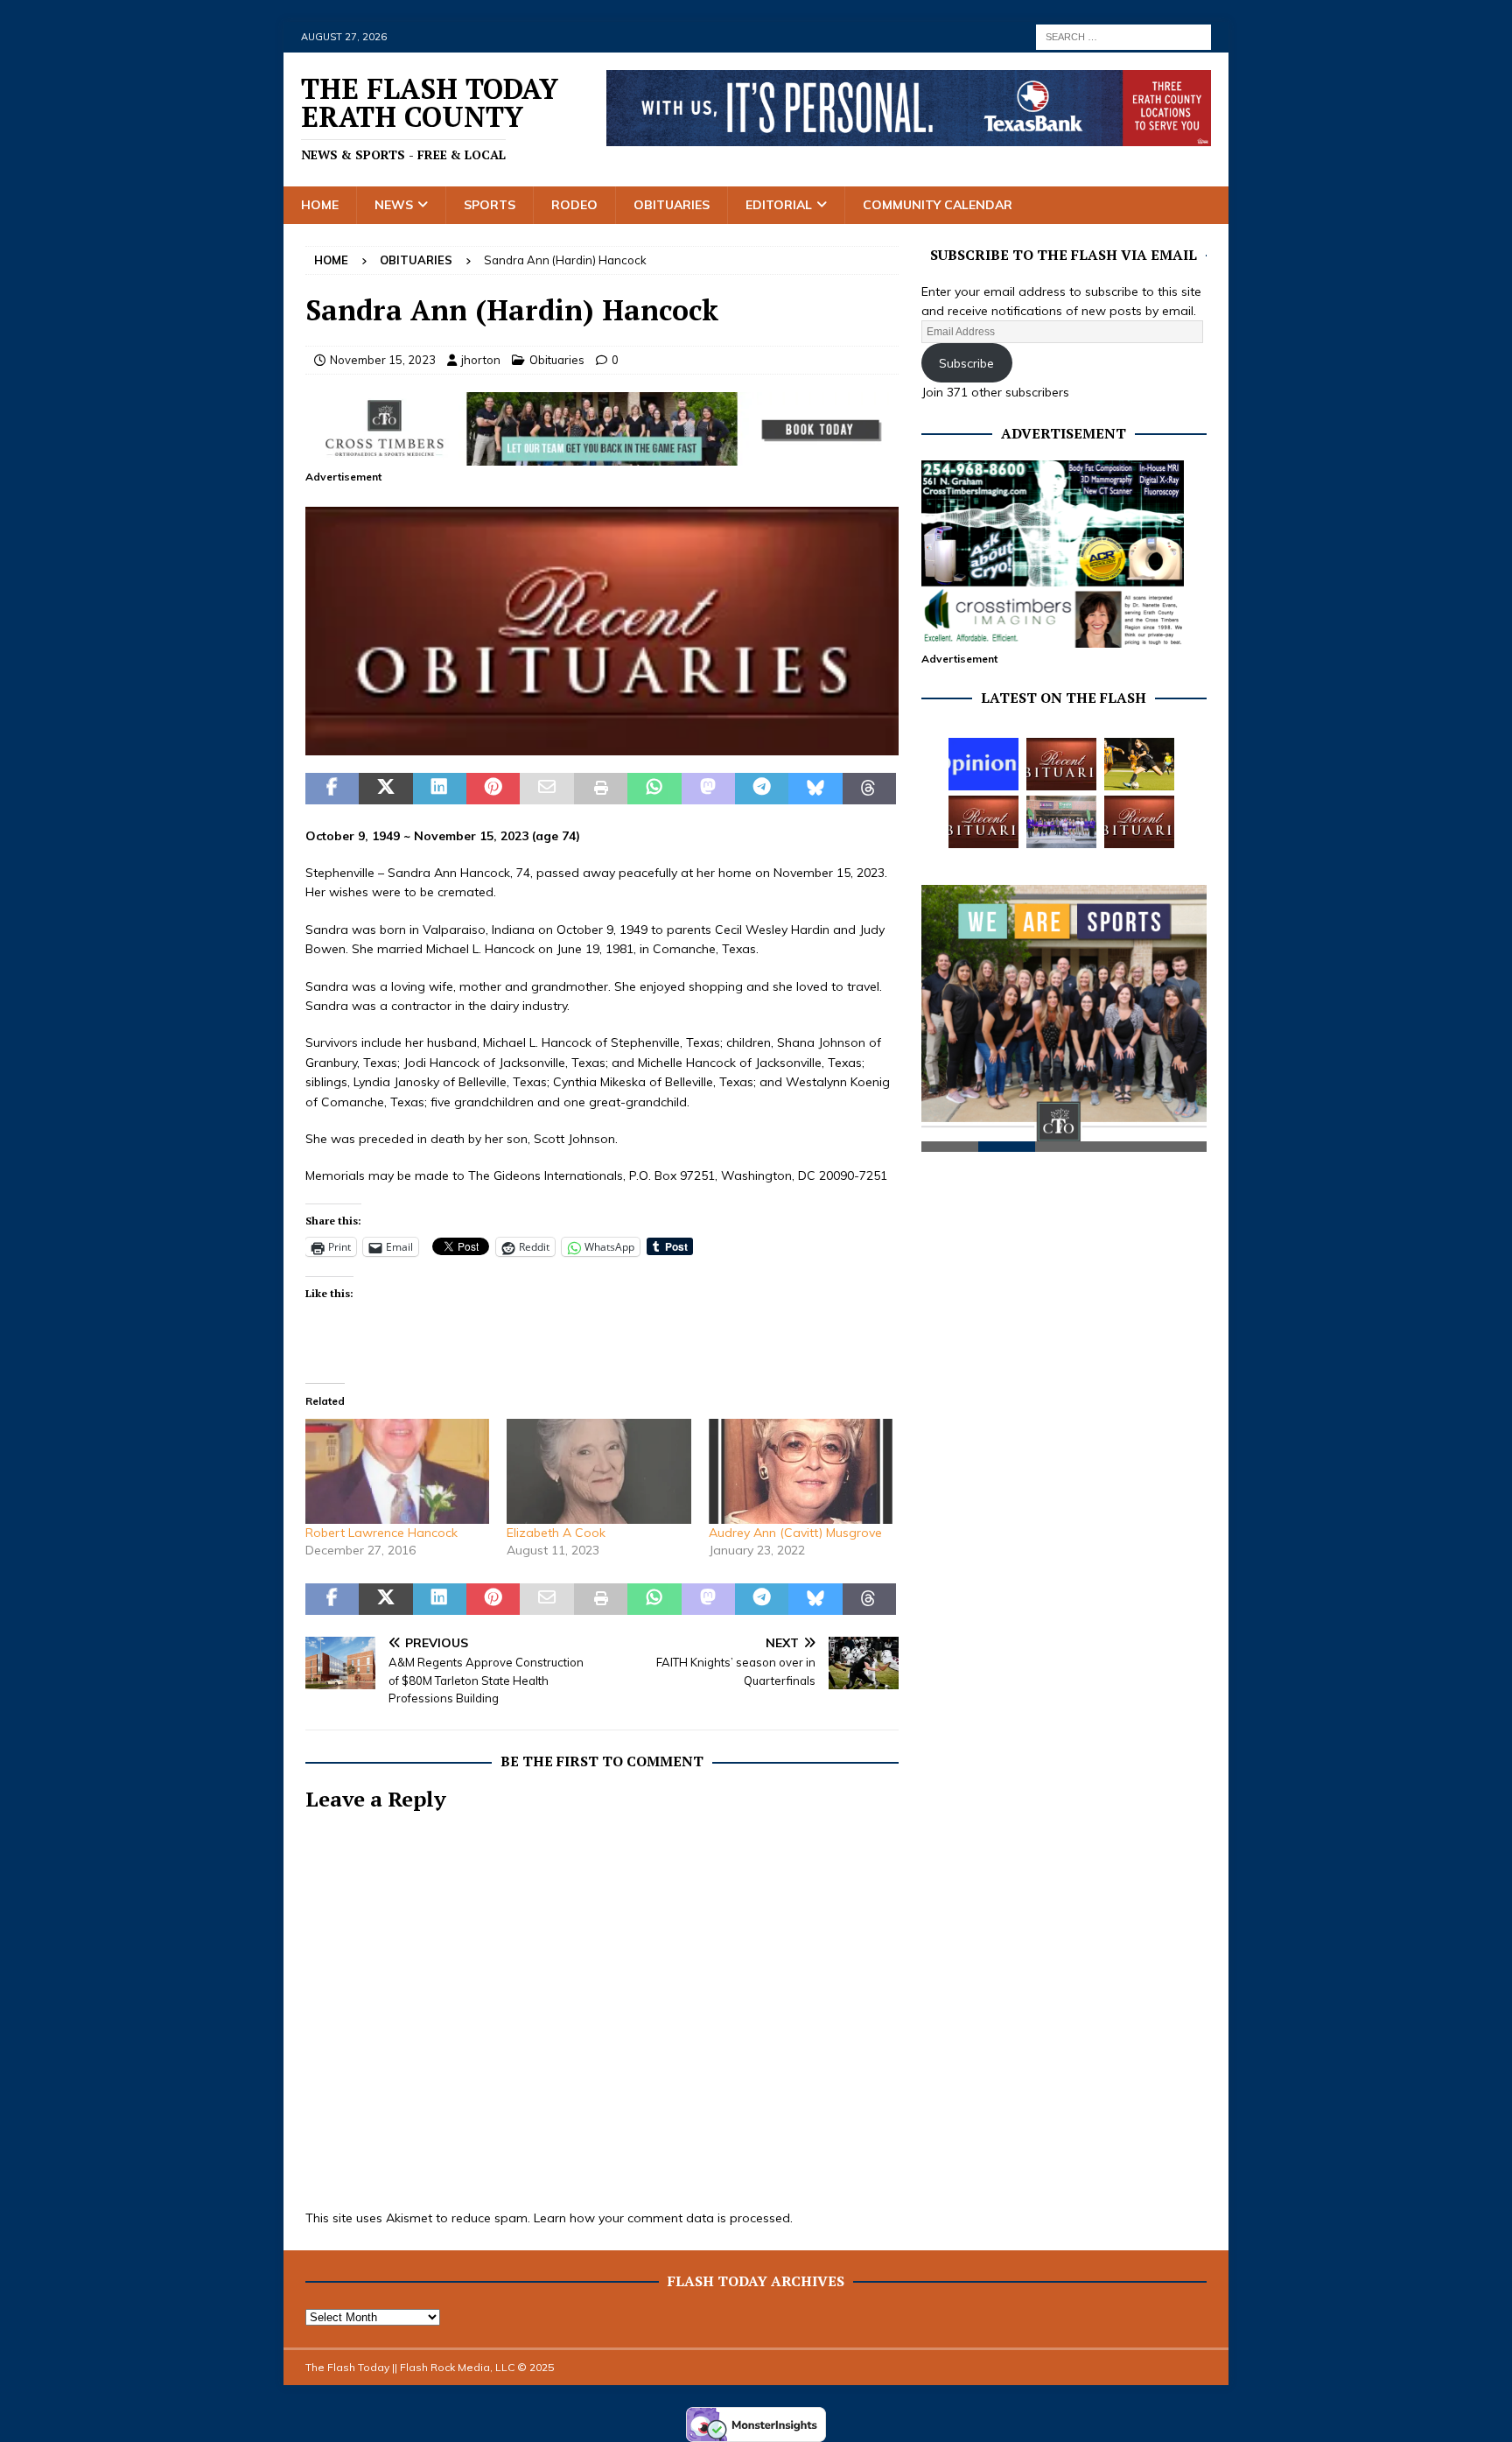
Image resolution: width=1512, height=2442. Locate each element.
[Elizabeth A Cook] (598, 1471)
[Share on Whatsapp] (654, 789)
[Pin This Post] (493, 789)
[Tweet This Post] (385, 789)
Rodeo (574, 205)
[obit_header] (602, 746)
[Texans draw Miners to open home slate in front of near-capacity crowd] (1139, 764)
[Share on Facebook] (332, 789)
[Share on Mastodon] (708, 789)
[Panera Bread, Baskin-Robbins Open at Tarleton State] (1061, 822)
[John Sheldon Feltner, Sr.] (1139, 822)
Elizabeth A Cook (556, 1533)
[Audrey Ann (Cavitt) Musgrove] (801, 1471)
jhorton (481, 360)
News (394, 205)
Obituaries (672, 205)
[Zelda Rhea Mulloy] (1061, 764)
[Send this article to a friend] (546, 789)
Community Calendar (938, 205)
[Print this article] (601, 789)
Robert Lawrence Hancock (381, 1533)
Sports (490, 205)
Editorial (779, 205)
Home (320, 205)
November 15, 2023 (383, 360)
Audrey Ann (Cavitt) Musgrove (795, 1533)
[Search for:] (1123, 36)
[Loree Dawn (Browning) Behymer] (983, 822)
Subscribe (966, 363)
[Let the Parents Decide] (983, 764)
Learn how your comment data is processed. (663, 2218)
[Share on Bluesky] (815, 789)
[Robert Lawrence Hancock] (397, 1471)
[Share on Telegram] (762, 789)
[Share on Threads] (869, 789)
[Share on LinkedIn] (440, 789)
